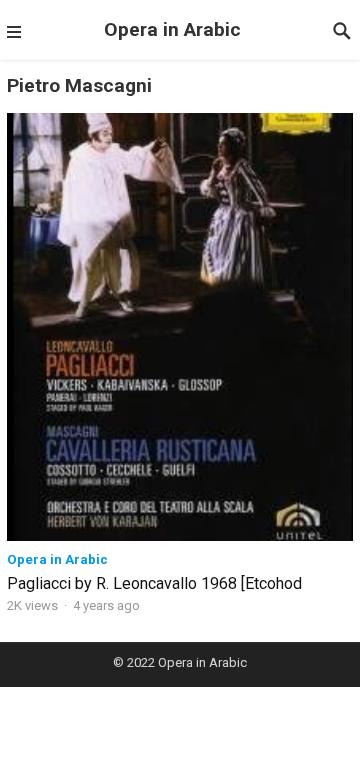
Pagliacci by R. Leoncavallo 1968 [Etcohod (154, 583)
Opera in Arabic (172, 29)
